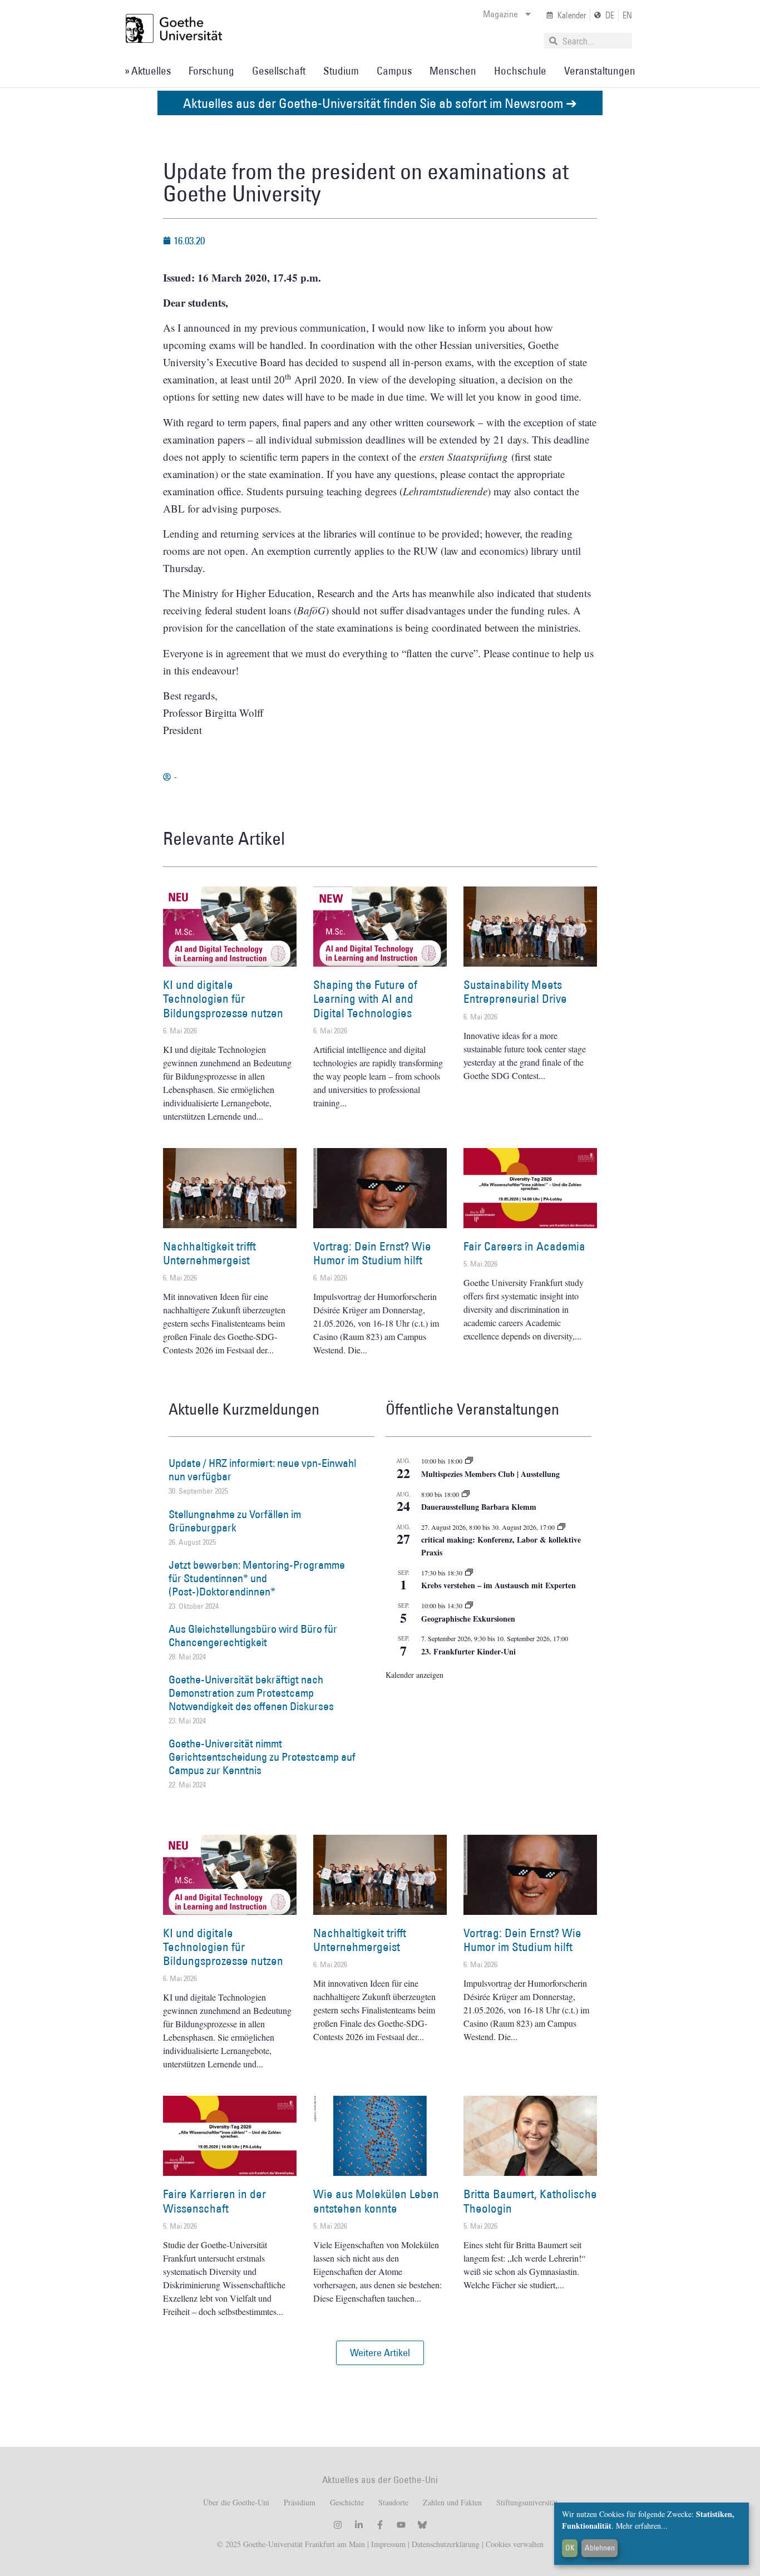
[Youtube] (401, 2525)
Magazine (500, 14)
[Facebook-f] (380, 2525)
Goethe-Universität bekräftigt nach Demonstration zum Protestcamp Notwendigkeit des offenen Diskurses (251, 1693)
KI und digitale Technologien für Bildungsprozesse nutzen (223, 999)
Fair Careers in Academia (524, 1246)
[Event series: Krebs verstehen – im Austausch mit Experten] (469, 1573)
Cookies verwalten (515, 2544)
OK (570, 2548)
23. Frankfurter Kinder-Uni (468, 1651)
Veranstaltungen (600, 71)
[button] (380, 2353)
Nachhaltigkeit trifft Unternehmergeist (209, 1253)
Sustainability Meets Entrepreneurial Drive (515, 992)
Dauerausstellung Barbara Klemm (479, 1507)
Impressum (387, 2544)
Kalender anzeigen (414, 1675)
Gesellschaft (279, 71)
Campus (394, 71)
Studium (341, 71)
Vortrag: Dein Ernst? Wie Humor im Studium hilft (372, 1253)
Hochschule (520, 71)
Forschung (211, 71)
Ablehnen (600, 2548)
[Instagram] (338, 2525)
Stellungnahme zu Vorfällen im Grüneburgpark (235, 1521)
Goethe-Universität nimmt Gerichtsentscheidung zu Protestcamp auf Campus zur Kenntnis (262, 1757)
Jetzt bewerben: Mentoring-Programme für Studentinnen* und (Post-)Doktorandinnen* (257, 1578)
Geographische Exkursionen (468, 1619)
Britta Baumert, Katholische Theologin (530, 2201)
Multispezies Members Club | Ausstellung (490, 1474)
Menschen (453, 71)
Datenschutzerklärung (446, 2544)
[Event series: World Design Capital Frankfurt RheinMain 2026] (561, 1527)
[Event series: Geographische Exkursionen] (469, 1605)
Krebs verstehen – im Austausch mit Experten (499, 1585)
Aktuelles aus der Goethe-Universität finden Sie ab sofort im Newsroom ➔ (380, 103)
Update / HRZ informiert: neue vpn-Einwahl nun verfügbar (262, 1470)
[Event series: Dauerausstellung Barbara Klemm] (466, 1494)
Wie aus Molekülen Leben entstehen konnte (376, 2201)
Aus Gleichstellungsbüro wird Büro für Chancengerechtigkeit (253, 1636)
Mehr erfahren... (642, 2526)
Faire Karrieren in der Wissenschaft (214, 2201)
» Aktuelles (148, 71)
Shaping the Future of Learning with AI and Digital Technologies (365, 999)
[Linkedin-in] (359, 2525)
